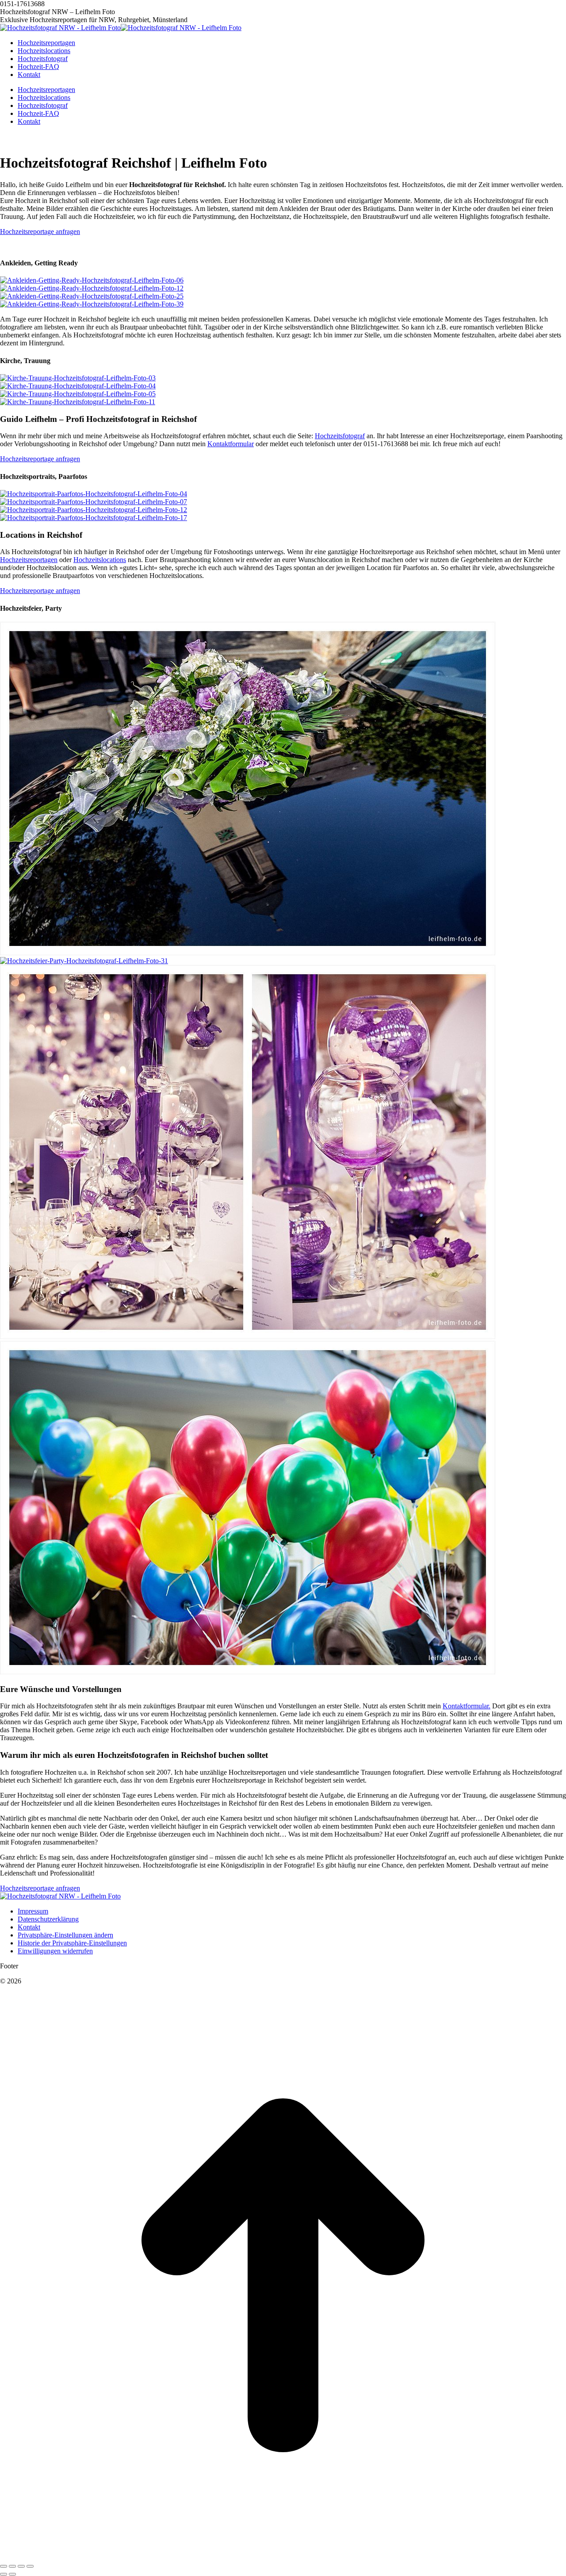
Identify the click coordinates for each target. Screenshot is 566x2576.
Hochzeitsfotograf (340, 436)
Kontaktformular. (467, 2033)
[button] (65, 2262)
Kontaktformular (231, 444)
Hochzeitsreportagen (29, 887)
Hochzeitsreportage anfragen (40, 232)
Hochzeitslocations (100, 887)
